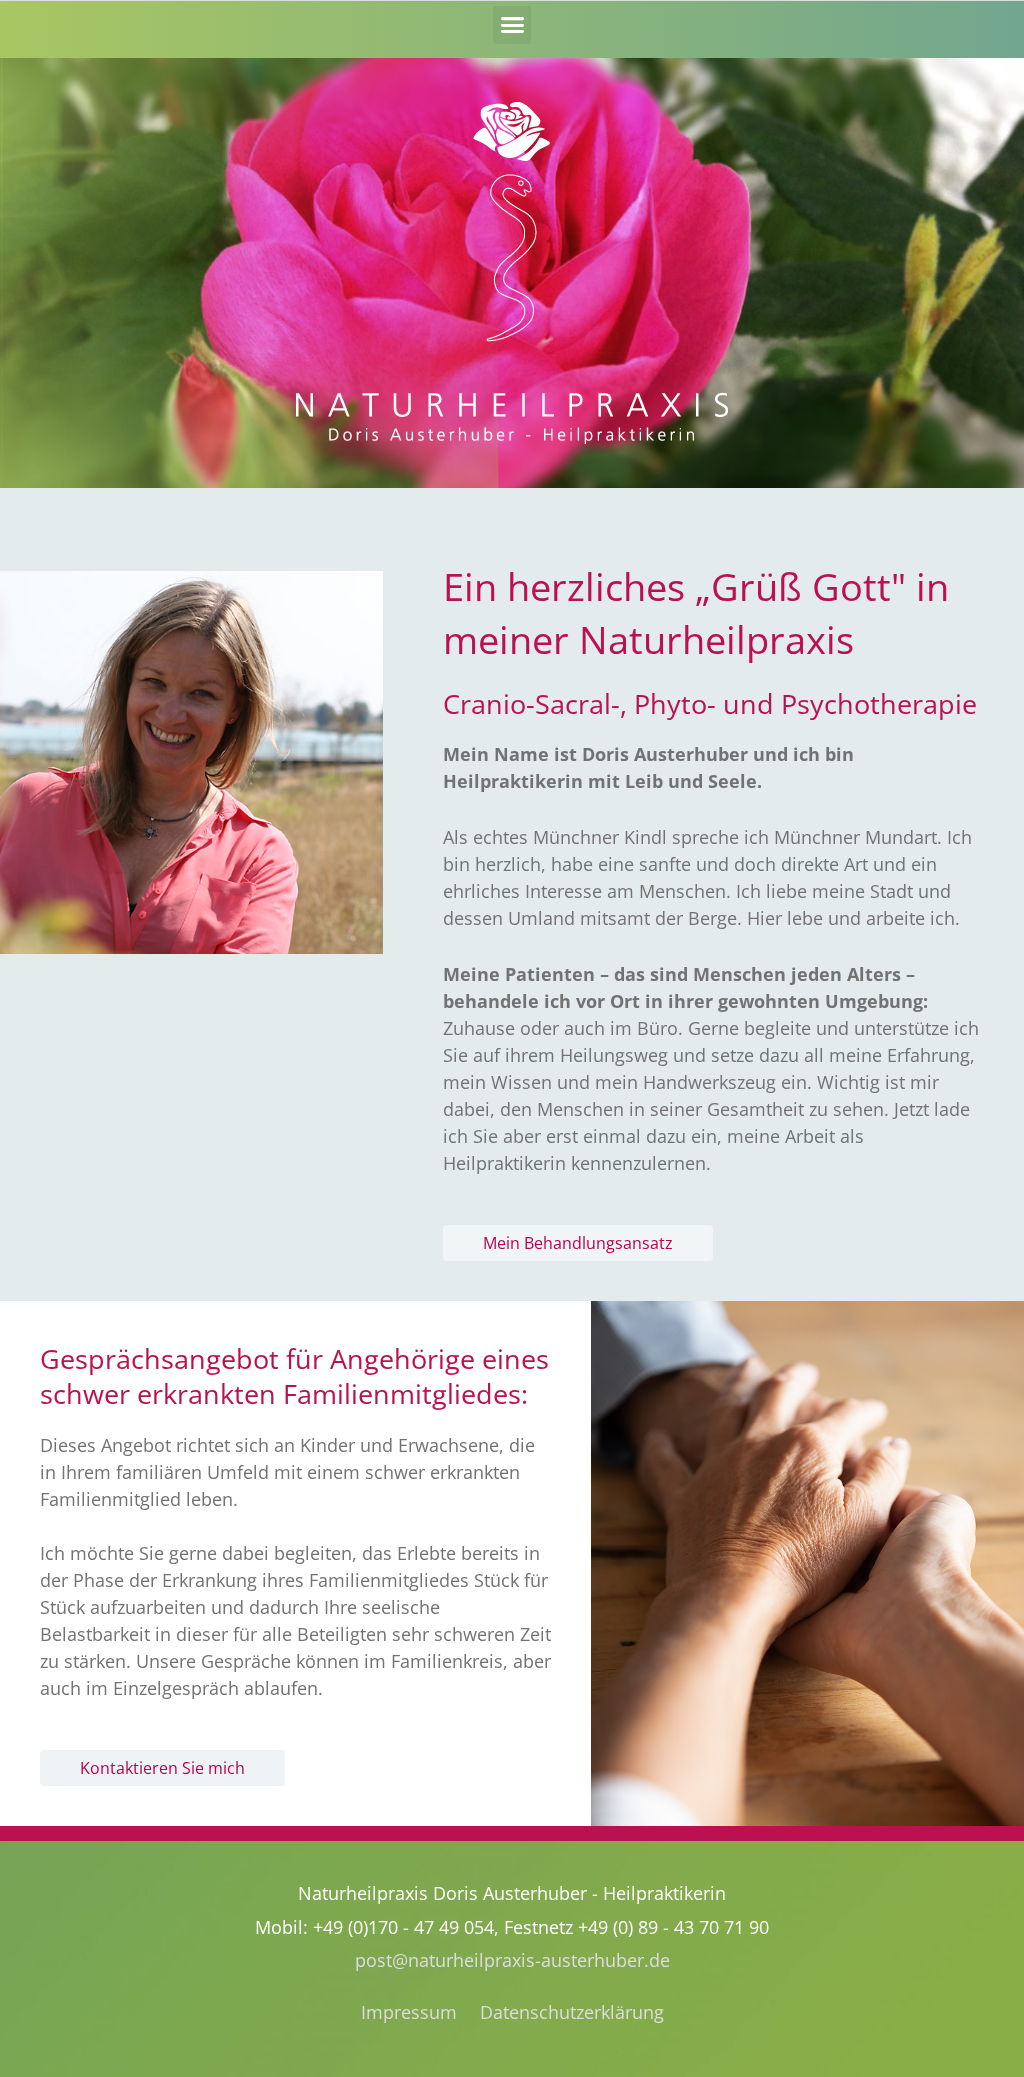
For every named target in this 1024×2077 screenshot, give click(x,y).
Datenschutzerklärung (572, 2012)
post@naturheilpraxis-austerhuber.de (512, 1960)
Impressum (409, 2012)
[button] (512, 25)
